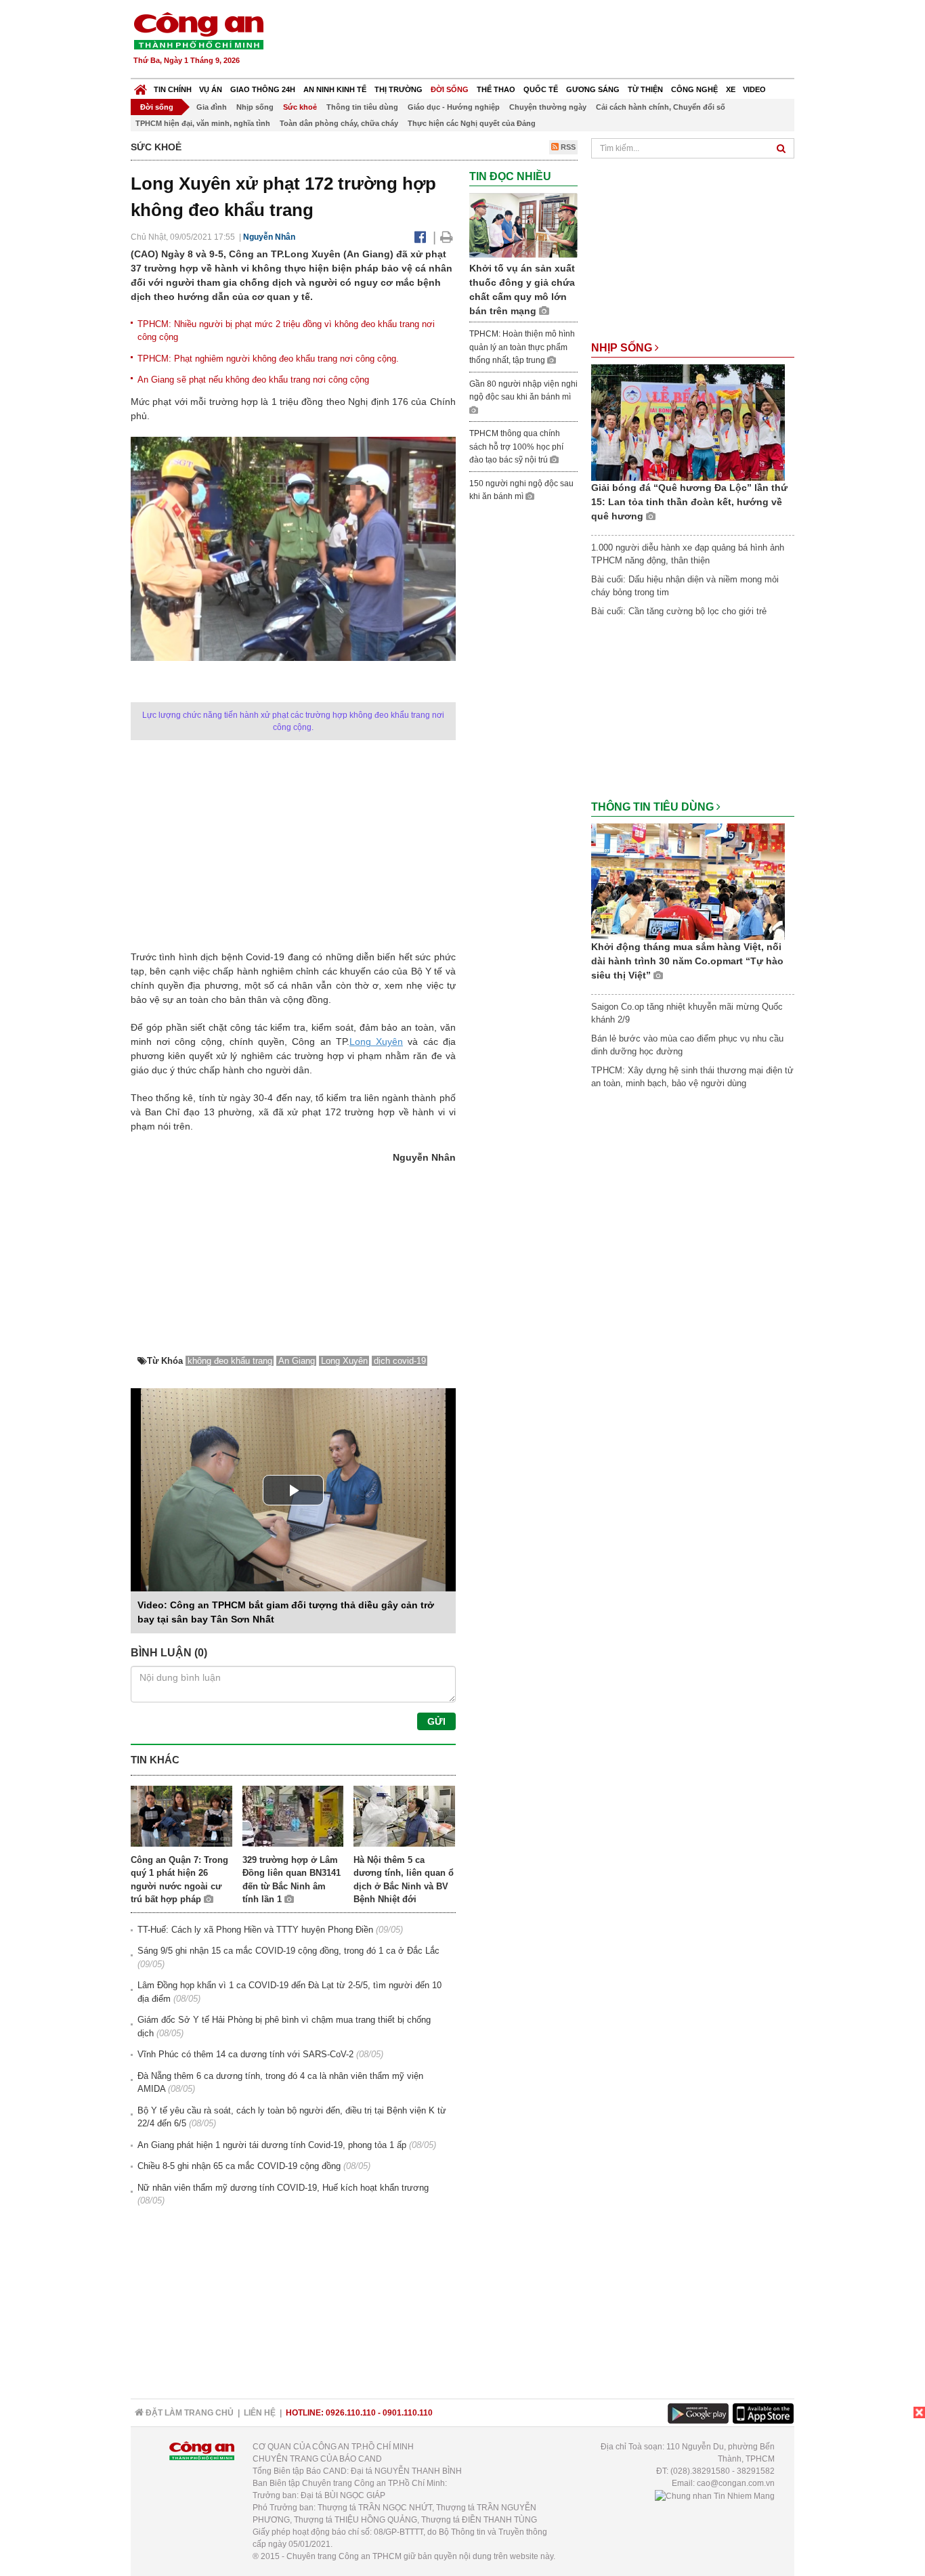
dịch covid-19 (400, 1361)
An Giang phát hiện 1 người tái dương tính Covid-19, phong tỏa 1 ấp (272, 2145)
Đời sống (450, 89)
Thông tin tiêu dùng (362, 107)
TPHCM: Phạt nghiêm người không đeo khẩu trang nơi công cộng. (268, 359)
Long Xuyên (376, 1042)
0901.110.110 (408, 2413)
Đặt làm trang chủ (189, 2413)
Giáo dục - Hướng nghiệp (454, 107)
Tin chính (173, 89)
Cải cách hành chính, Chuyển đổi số (661, 107)
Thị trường (399, 89)
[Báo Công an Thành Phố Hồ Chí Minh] (141, 86)
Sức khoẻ (300, 107)
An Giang (297, 1361)
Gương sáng (593, 89)
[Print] (447, 237)
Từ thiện (645, 89)
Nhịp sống (255, 107)
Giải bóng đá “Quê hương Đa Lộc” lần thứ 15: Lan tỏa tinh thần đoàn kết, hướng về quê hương (689, 502)
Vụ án (211, 89)
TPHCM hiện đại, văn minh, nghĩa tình (203, 123)
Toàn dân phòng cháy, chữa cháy (339, 123)
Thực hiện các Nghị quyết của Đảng (472, 123)
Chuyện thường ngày (548, 107)
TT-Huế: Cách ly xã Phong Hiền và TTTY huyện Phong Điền (255, 1930)
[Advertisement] (548, 41)
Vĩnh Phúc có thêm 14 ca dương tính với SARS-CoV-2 (245, 2054)
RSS (567, 147)
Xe (731, 89)
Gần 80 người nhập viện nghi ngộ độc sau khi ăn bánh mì (523, 391)
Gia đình (212, 107)
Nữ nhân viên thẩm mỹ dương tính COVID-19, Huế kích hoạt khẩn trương (283, 2188)
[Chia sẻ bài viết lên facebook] (420, 237)
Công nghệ (694, 89)
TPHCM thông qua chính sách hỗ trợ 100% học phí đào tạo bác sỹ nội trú (516, 447)
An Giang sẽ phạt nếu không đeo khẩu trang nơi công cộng (253, 380)
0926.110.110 (351, 2413)
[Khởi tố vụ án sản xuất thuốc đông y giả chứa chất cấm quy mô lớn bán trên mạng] (523, 225)
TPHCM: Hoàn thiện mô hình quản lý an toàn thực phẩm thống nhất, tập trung (522, 347)
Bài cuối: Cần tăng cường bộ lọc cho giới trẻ (679, 611)
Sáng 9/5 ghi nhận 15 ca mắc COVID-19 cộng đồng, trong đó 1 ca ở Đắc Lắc (288, 1951)
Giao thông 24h (263, 89)
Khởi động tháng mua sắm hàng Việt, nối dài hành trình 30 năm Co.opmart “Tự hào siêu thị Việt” (687, 961)
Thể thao (496, 89)
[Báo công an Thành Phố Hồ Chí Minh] (198, 30)
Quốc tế (541, 89)
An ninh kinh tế (335, 89)
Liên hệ (260, 2413)
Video (754, 89)
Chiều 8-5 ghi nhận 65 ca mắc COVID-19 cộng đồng (239, 2166)
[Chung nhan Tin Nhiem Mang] (715, 2495)
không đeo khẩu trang (230, 1361)
